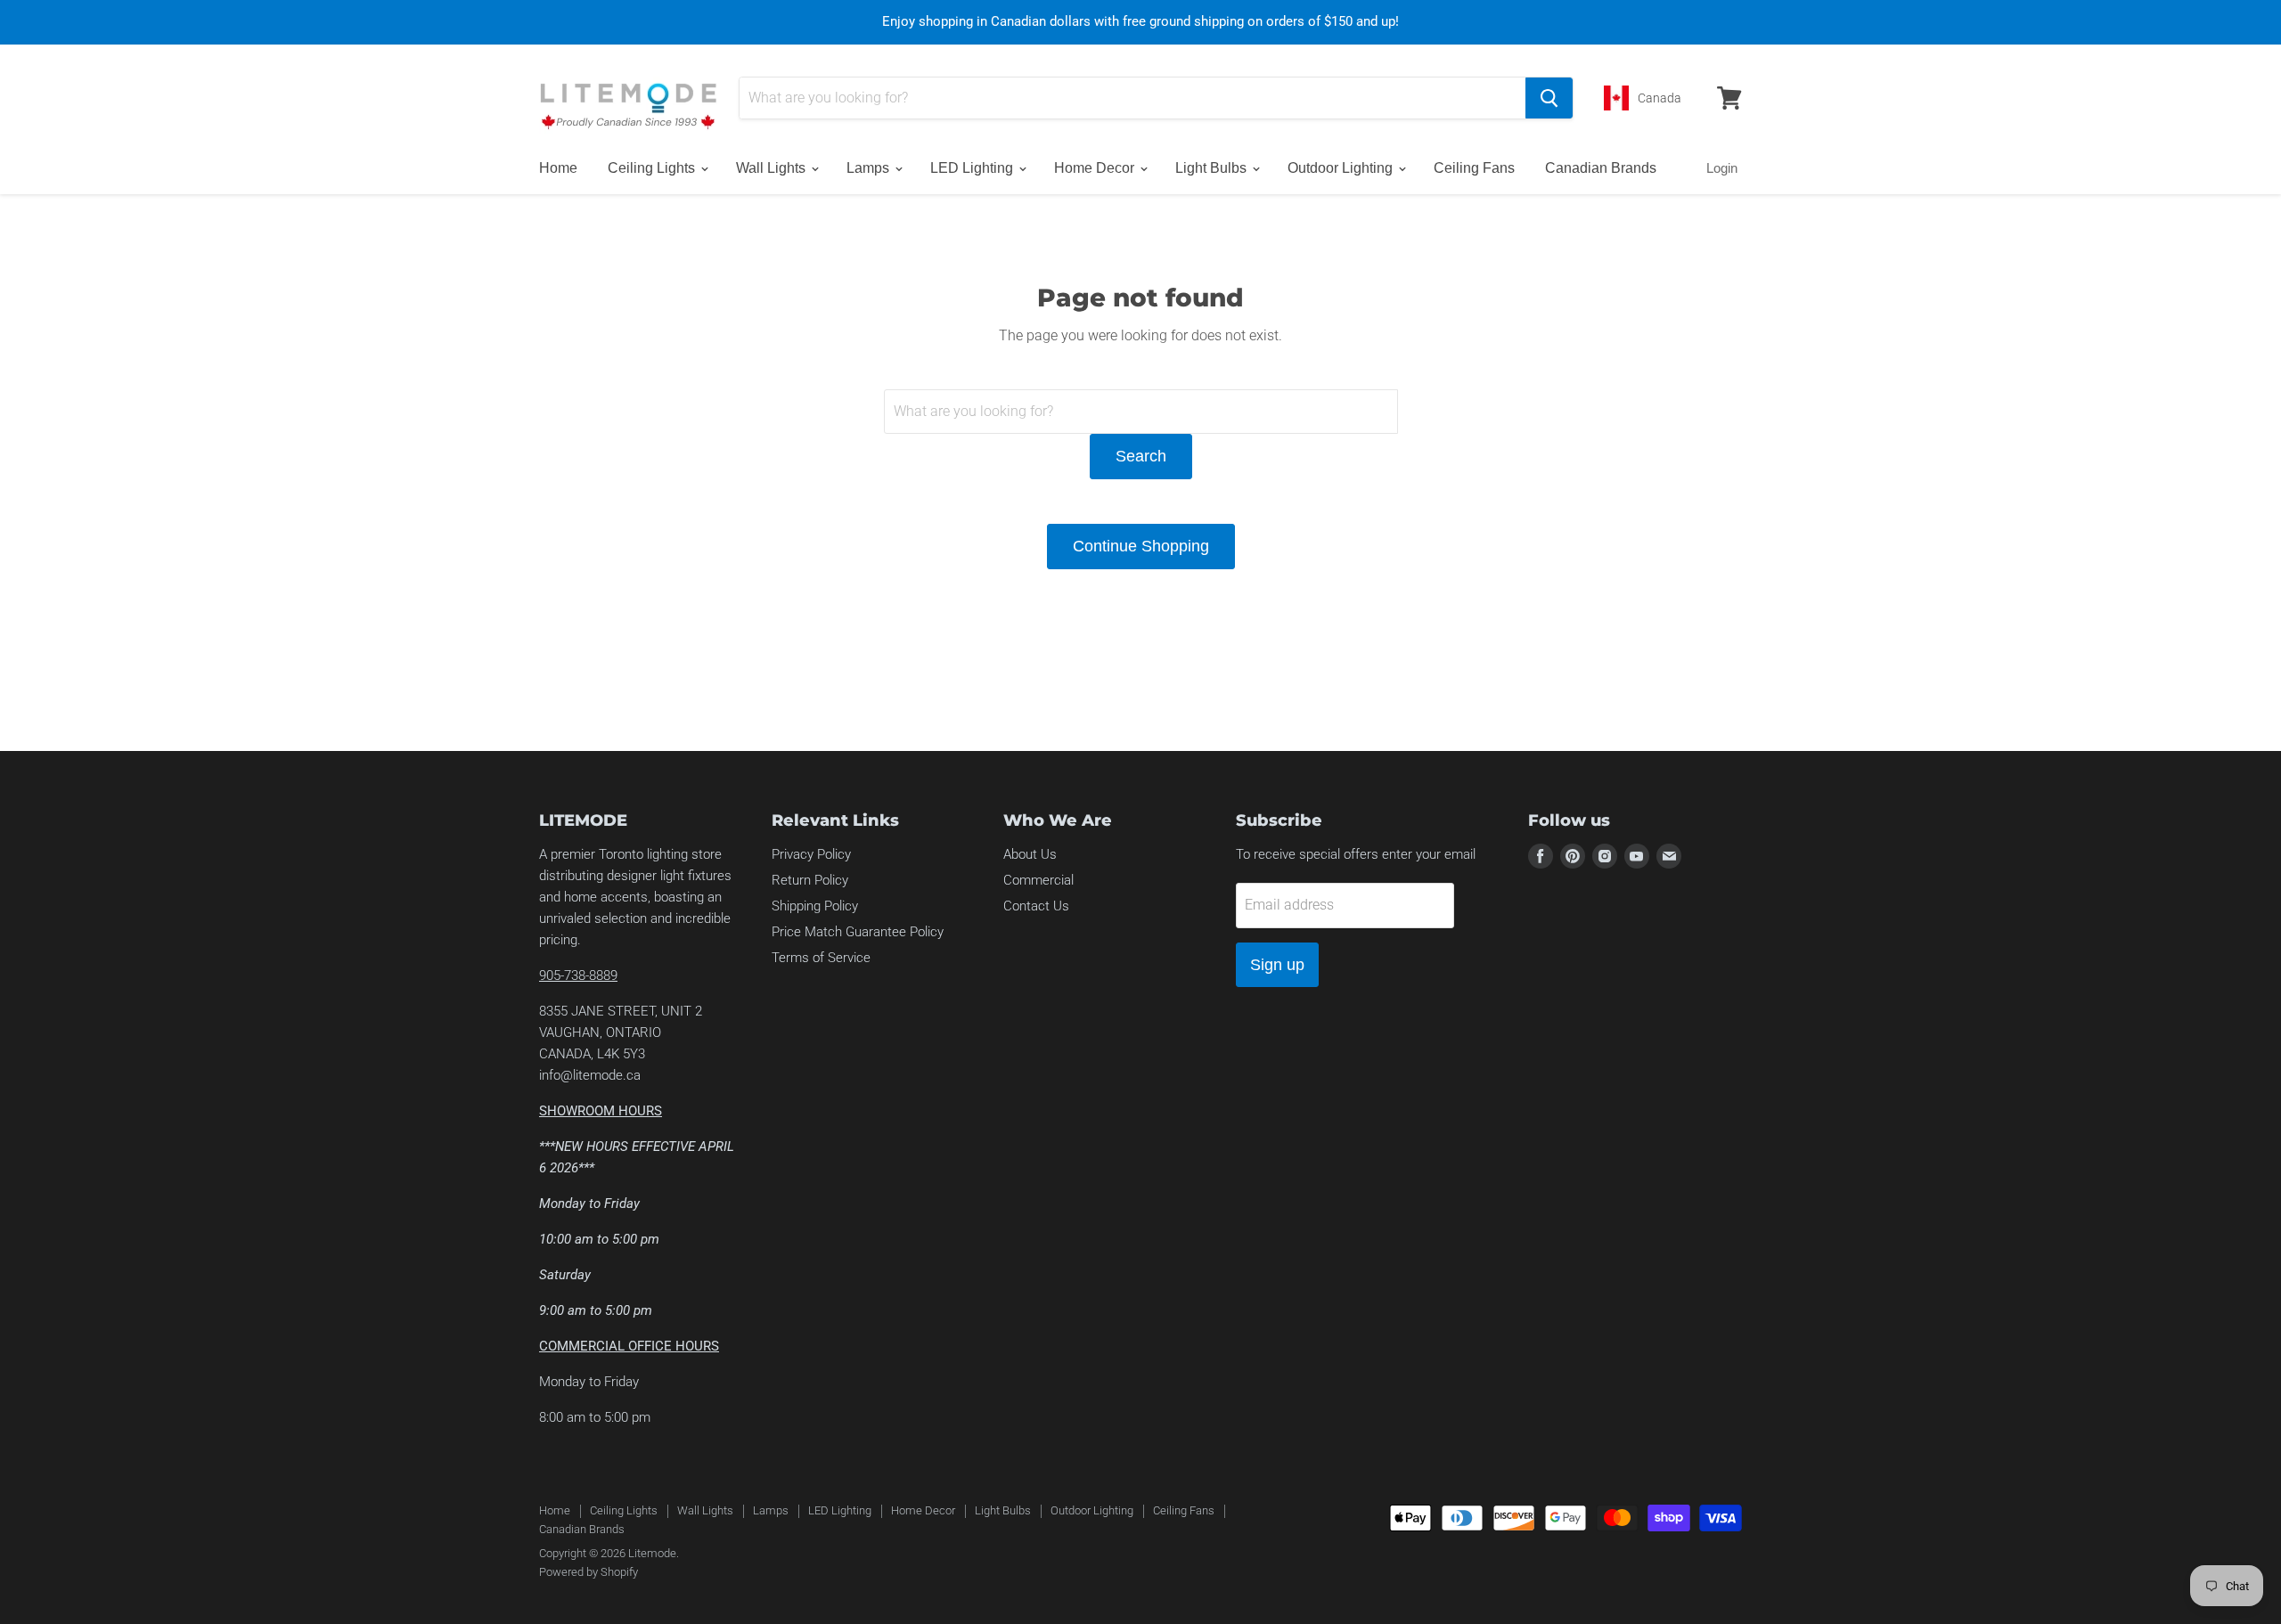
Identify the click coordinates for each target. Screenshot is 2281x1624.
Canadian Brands (1601, 168)
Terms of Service (821, 958)
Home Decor (1096, 168)
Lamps (870, 168)
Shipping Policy (815, 906)
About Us (1030, 854)
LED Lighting (973, 168)
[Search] (1549, 98)
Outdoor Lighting (1342, 168)
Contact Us (1036, 906)
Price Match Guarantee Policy (858, 932)
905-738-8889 (578, 975)
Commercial (1038, 880)
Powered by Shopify (589, 1572)
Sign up (1277, 965)
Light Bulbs (1213, 168)
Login (1722, 168)
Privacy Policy (811, 854)
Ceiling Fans (1474, 168)
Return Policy (810, 880)
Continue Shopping (1141, 546)
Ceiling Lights (653, 168)
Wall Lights (773, 168)
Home (558, 168)
